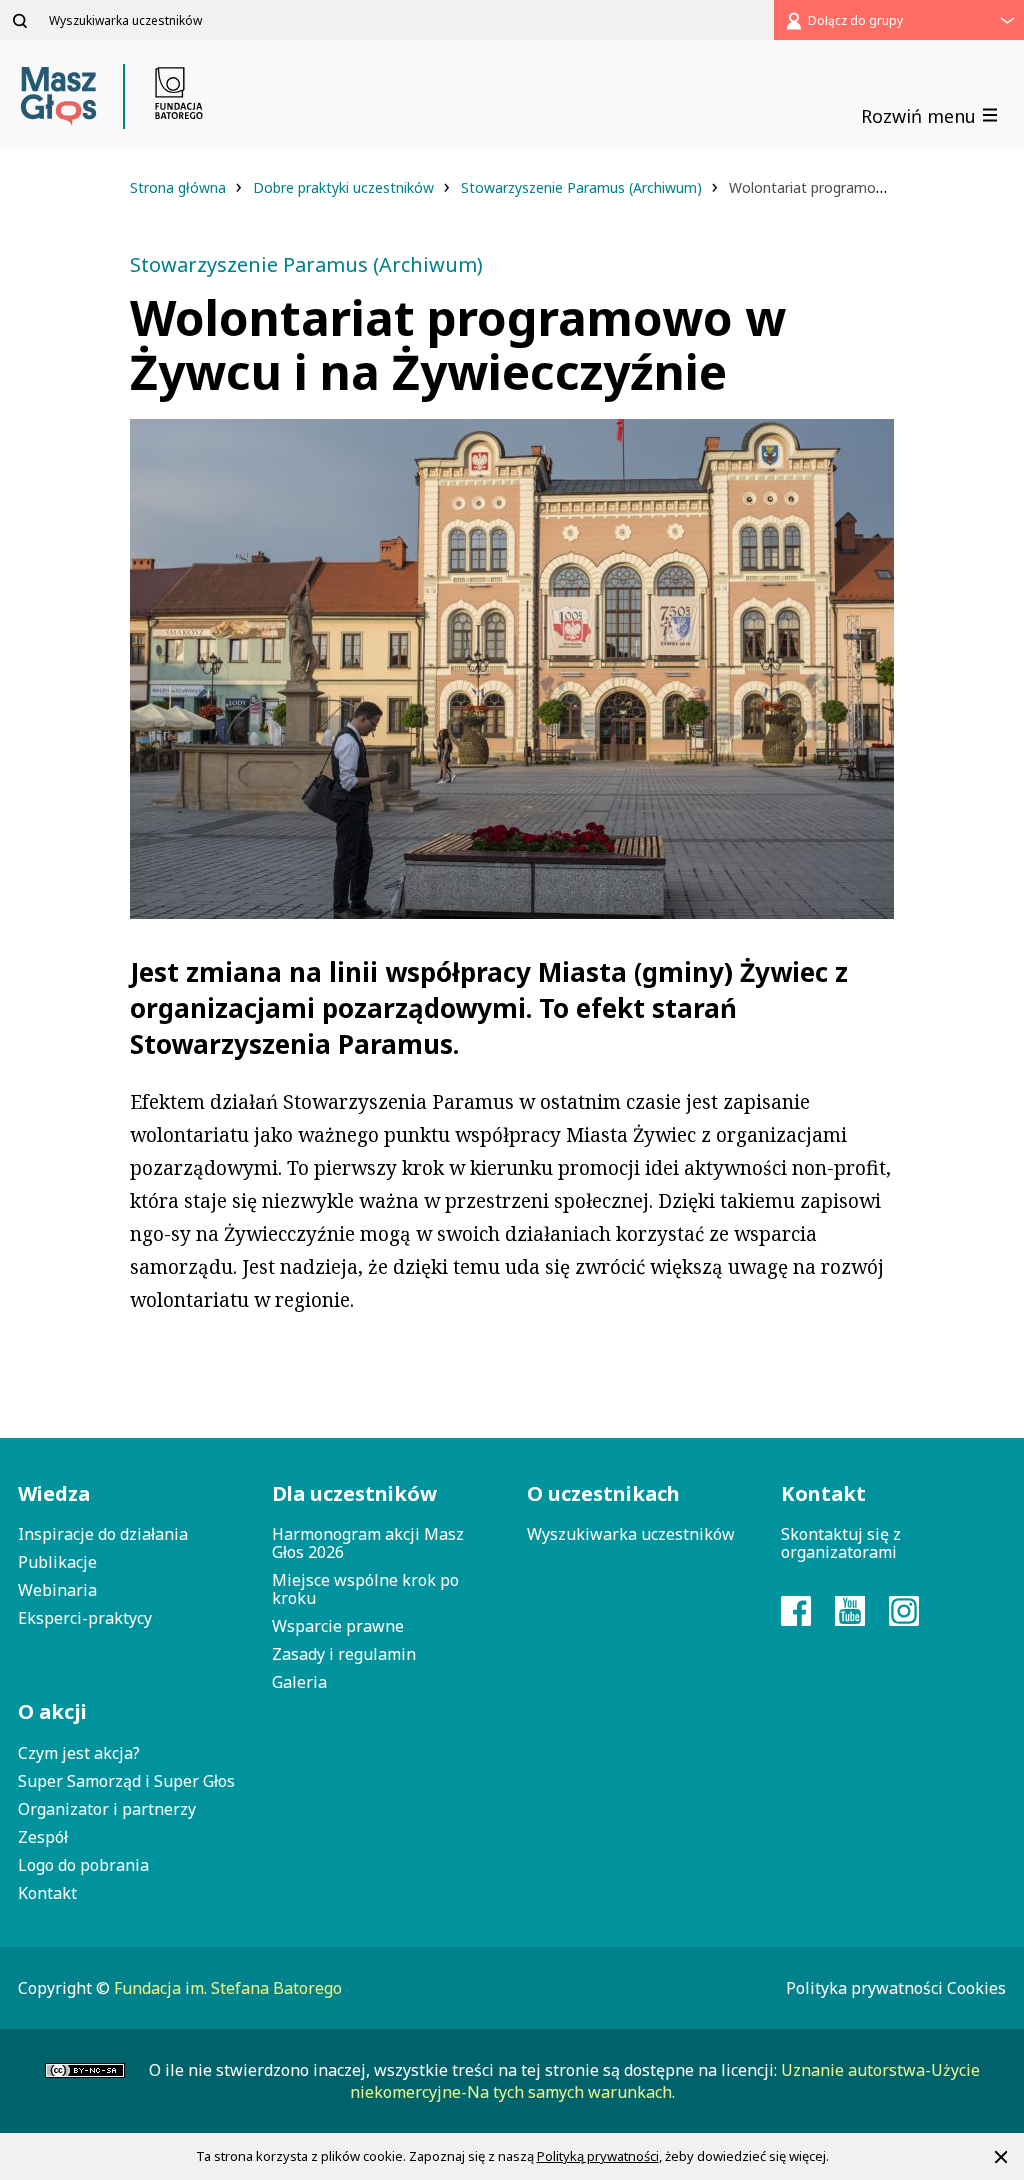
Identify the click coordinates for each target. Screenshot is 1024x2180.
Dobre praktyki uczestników (345, 187)
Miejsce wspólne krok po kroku (365, 1589)
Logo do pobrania (83, 1865)
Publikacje (57, 1562)
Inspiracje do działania (103, 1534)
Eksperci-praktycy (85, 1618)
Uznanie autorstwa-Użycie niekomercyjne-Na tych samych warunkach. (665, 2081)
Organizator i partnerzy (107, 1809)
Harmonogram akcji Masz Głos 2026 (368, 1543)
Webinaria (57, 1590)
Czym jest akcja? (79, 1753)
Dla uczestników (354, 1493)
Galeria (299, 1682)
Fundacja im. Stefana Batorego (228, 1988)
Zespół (43, 1837)
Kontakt (47, 1893)
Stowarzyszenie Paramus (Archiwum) (583, 187)
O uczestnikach (603, 1493)
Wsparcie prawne (338, 1626)
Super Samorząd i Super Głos (126, 1781)
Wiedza (54, 1493)
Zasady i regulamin (344, 1654)
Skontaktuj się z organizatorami (841, 1543)
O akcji (52, 1711)
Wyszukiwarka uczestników (631, 1534)
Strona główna (180, 187)
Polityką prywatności (598, 2156)
